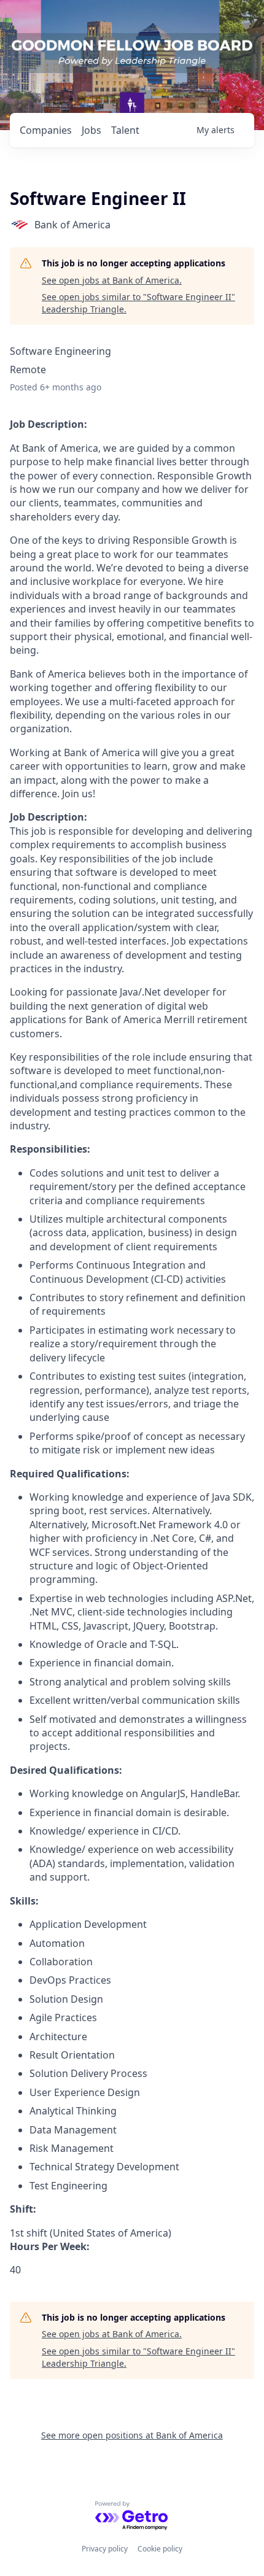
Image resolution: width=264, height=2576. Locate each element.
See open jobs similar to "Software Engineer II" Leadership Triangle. (138, 303)
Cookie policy (160, 2549)
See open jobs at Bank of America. (112, 280)
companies (46, 130)
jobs (91, 130)
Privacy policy (105, 2549)
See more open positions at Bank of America (132, 2435)
